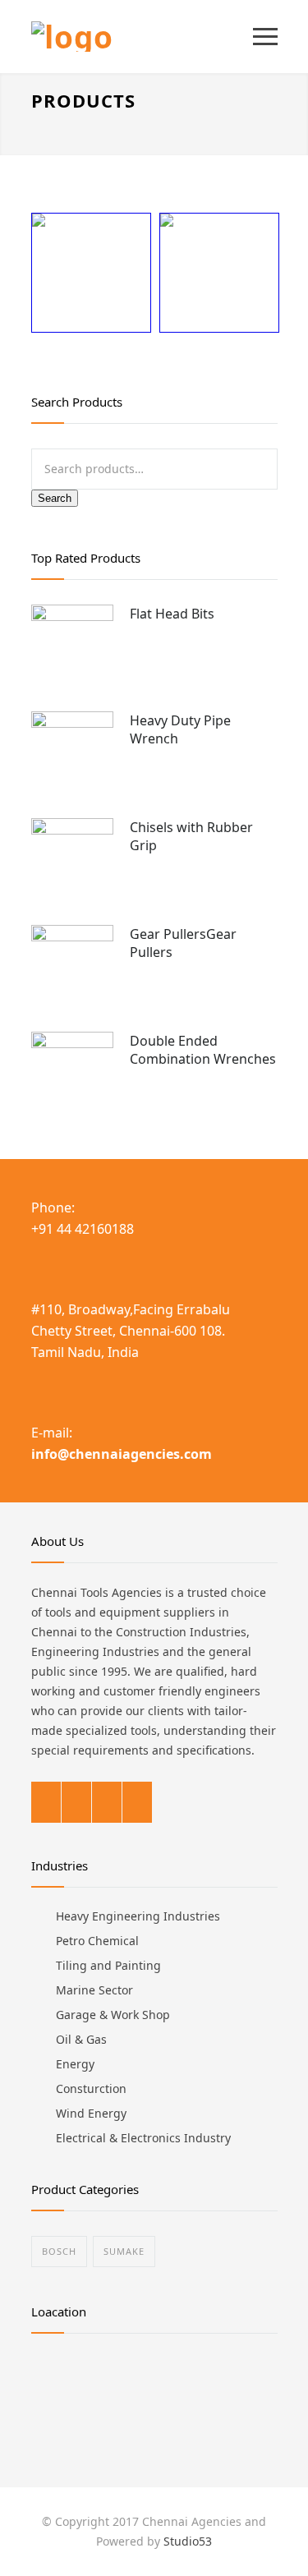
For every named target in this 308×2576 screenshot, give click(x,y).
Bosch (59, 2251)
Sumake (124, 2251)
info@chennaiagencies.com (122, 1454)
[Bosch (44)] (90, 286)
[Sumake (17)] (218, 286)
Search (55, 498)
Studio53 (188, 2541)
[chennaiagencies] (142, 37)
